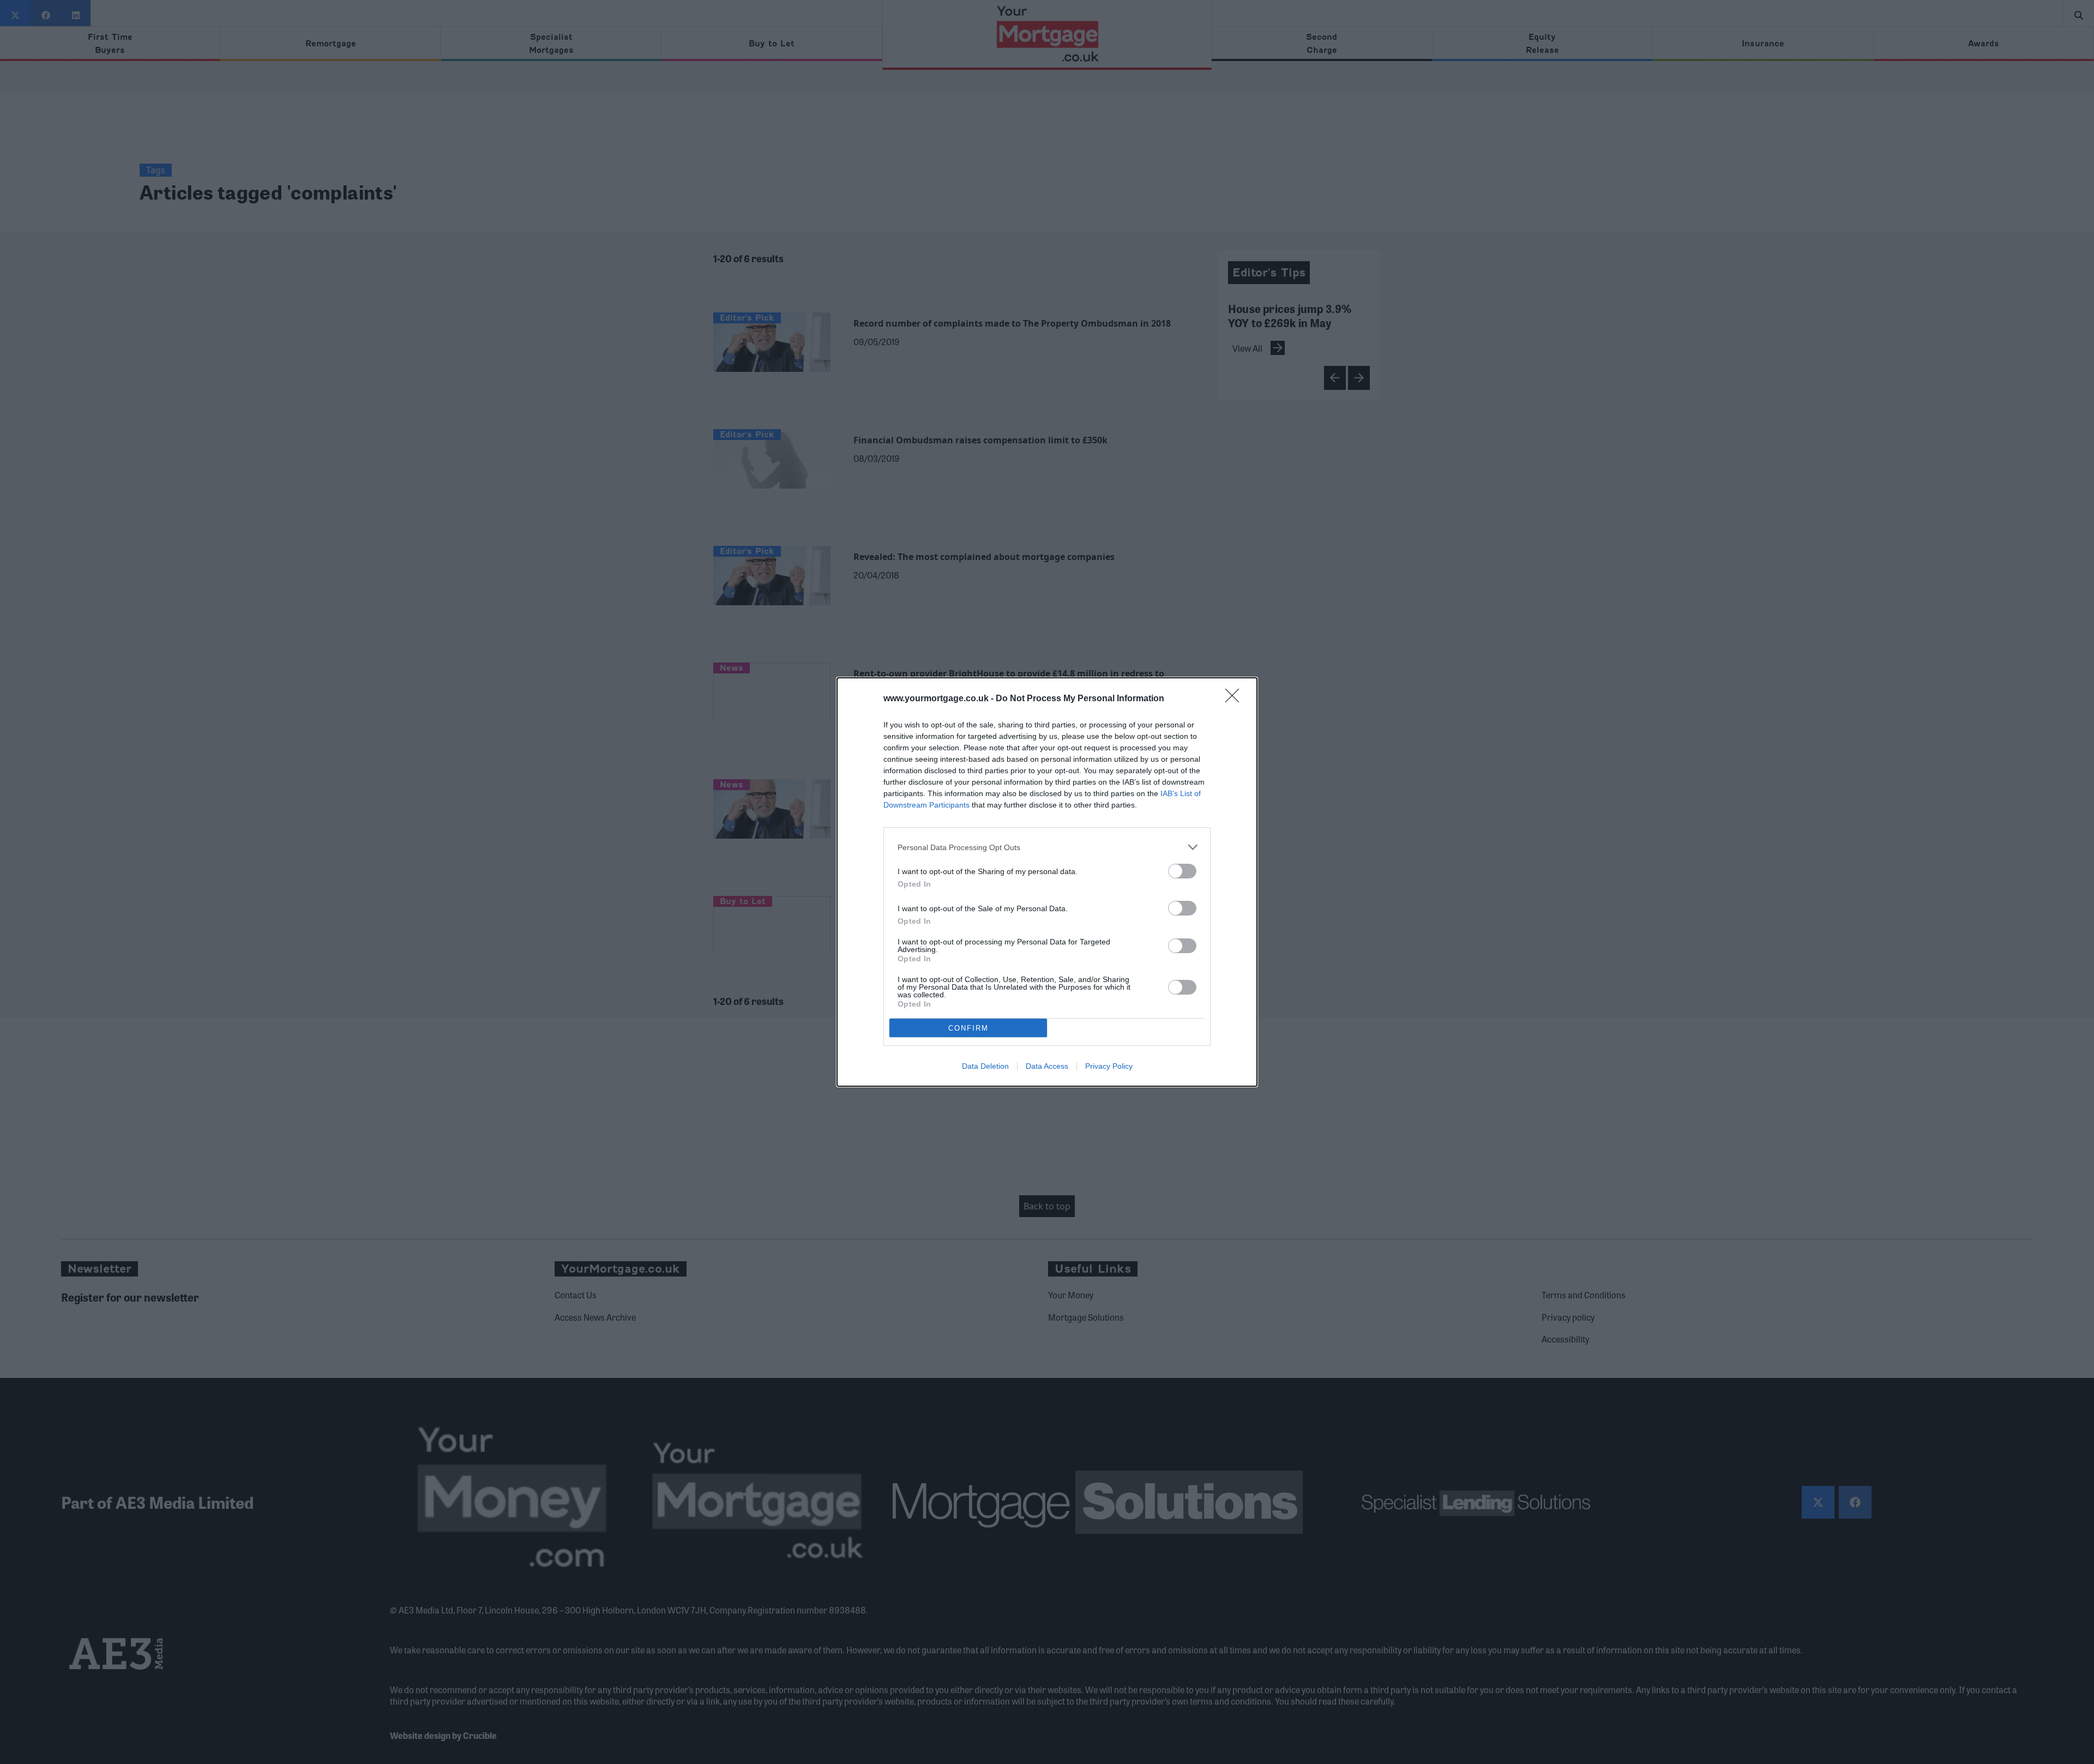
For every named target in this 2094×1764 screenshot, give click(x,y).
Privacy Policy (1109, 1066)
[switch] (1182, 871)
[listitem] (1047, 847)
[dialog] (1047, 882)
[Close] (1236, 699)
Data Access (1047, 1066)
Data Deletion (985, 1066)
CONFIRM (968, 1028)
